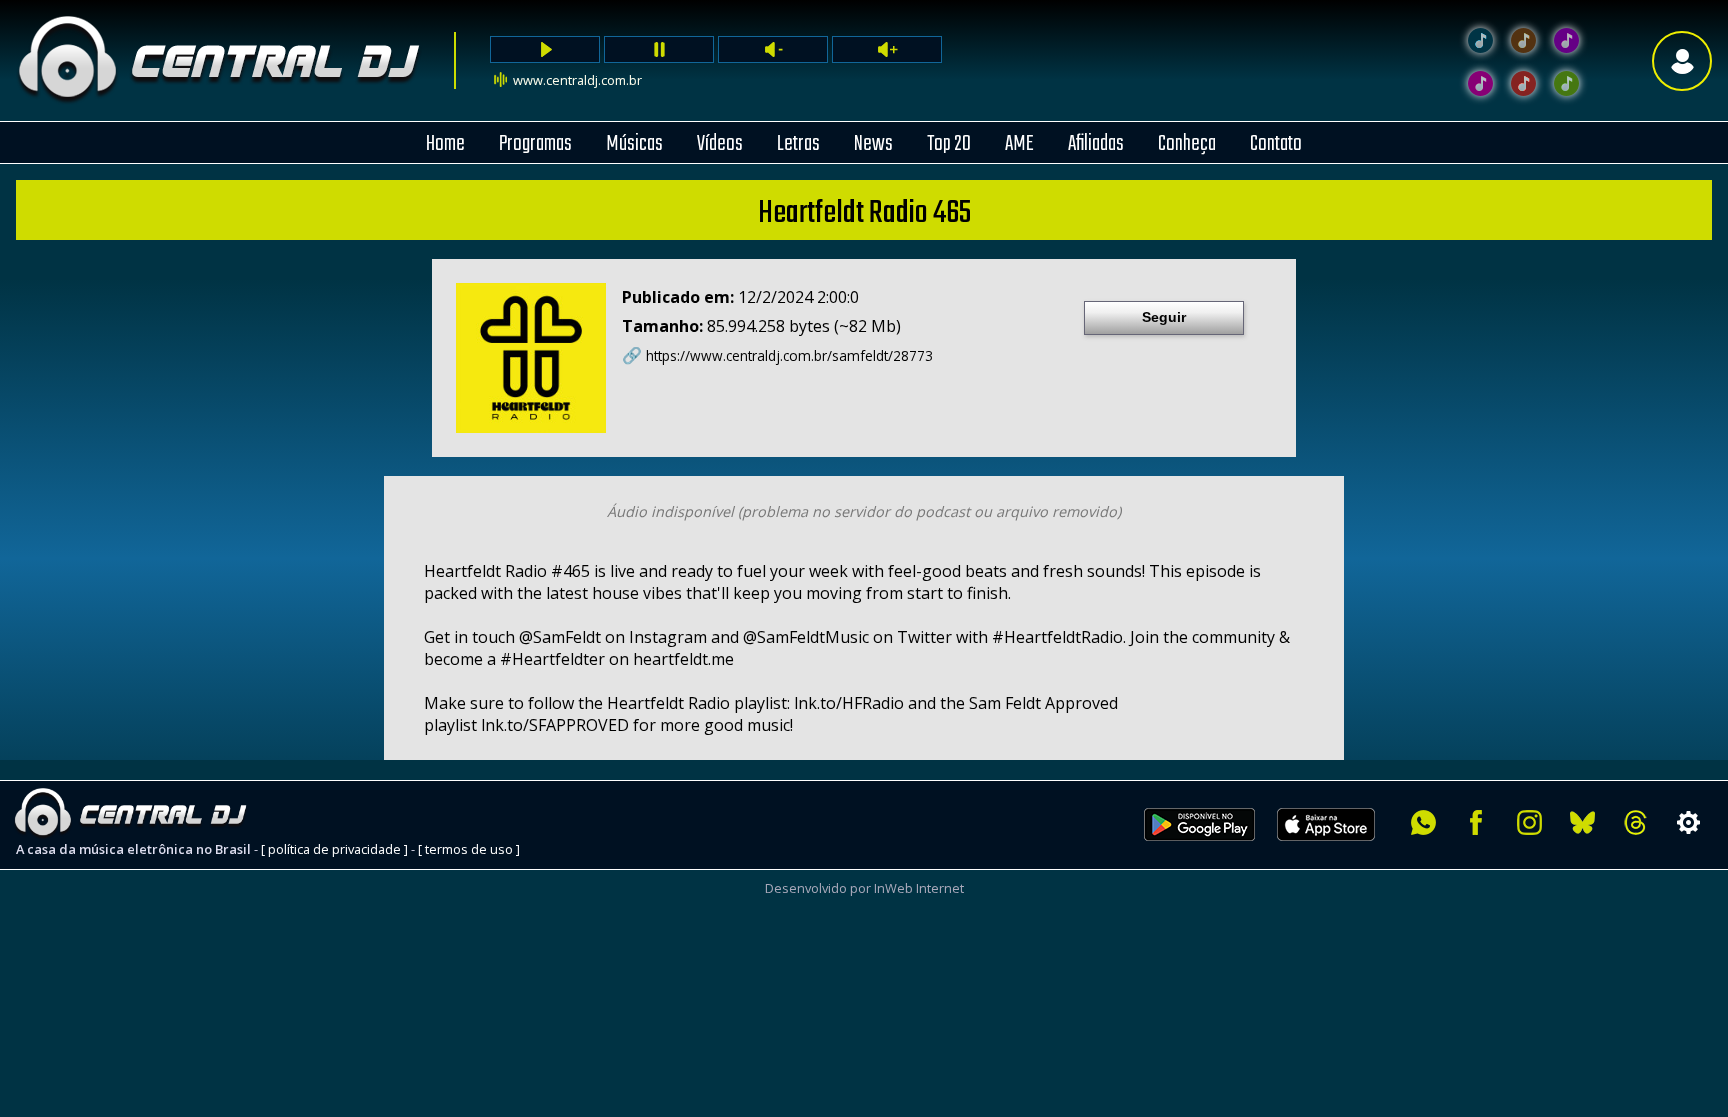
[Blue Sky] (1582, 822)
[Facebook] (1476, 822)
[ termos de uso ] (469, 849)
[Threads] (1635, 822)
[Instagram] (1529, 822)
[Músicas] (1523, 83)
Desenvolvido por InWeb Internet (864, 888)
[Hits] (1523, 40)
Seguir (1164, 317)
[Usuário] (1682, 60)
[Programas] (1566, 83)
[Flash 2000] (1480, 83)
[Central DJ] (1480, 40)
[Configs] (1688, 822)
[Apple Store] (1337, 852)
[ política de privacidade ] (334, 849)
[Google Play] (1199, 852)
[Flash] (1566, 40)
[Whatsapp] (1423, 822)
